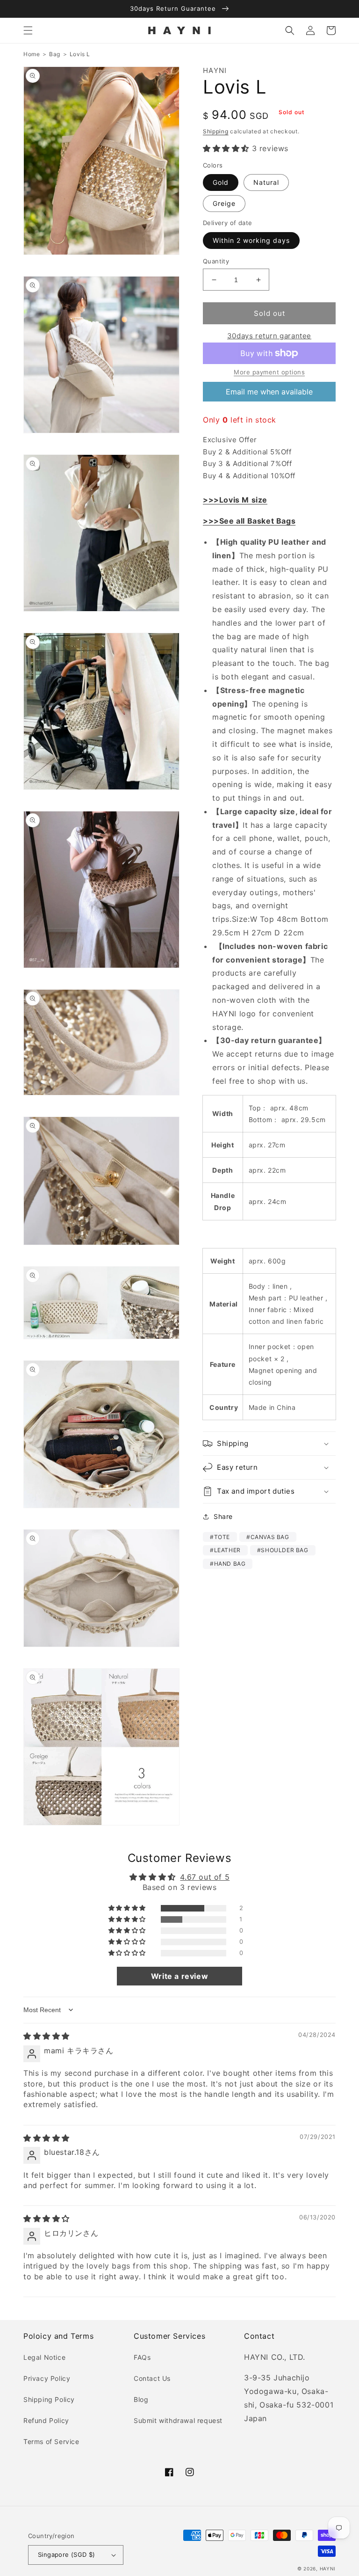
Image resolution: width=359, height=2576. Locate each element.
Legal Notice (44, 2357)
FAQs (142, 2357)
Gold (221, 182)
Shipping (216, 131)
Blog (141, 2399)
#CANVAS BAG (268, 1537)
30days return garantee (269, 336)
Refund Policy (46, 2420)
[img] (47, 2036)
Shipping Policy (49, 2399)
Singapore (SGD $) (67, 2554)
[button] (28, 30)
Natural (266, 182)
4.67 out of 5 (205, 1877)
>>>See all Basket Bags (249, 521)
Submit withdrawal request (178, 2420)
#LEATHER (225, 1550)
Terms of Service (51, 2441)
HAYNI (328, 2569)
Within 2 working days (251, 240)
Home (32, 54)
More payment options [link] (269, 372)
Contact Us (152, 2378)
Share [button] (223, 1516)
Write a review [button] (179, 1976)
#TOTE (220, 1537)
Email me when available (269, 392)
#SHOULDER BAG (283, 1550)
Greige (224, 203)
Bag (55, 54)
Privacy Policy (47, 2378)
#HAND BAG (228, 1564)
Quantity (216, 261)
